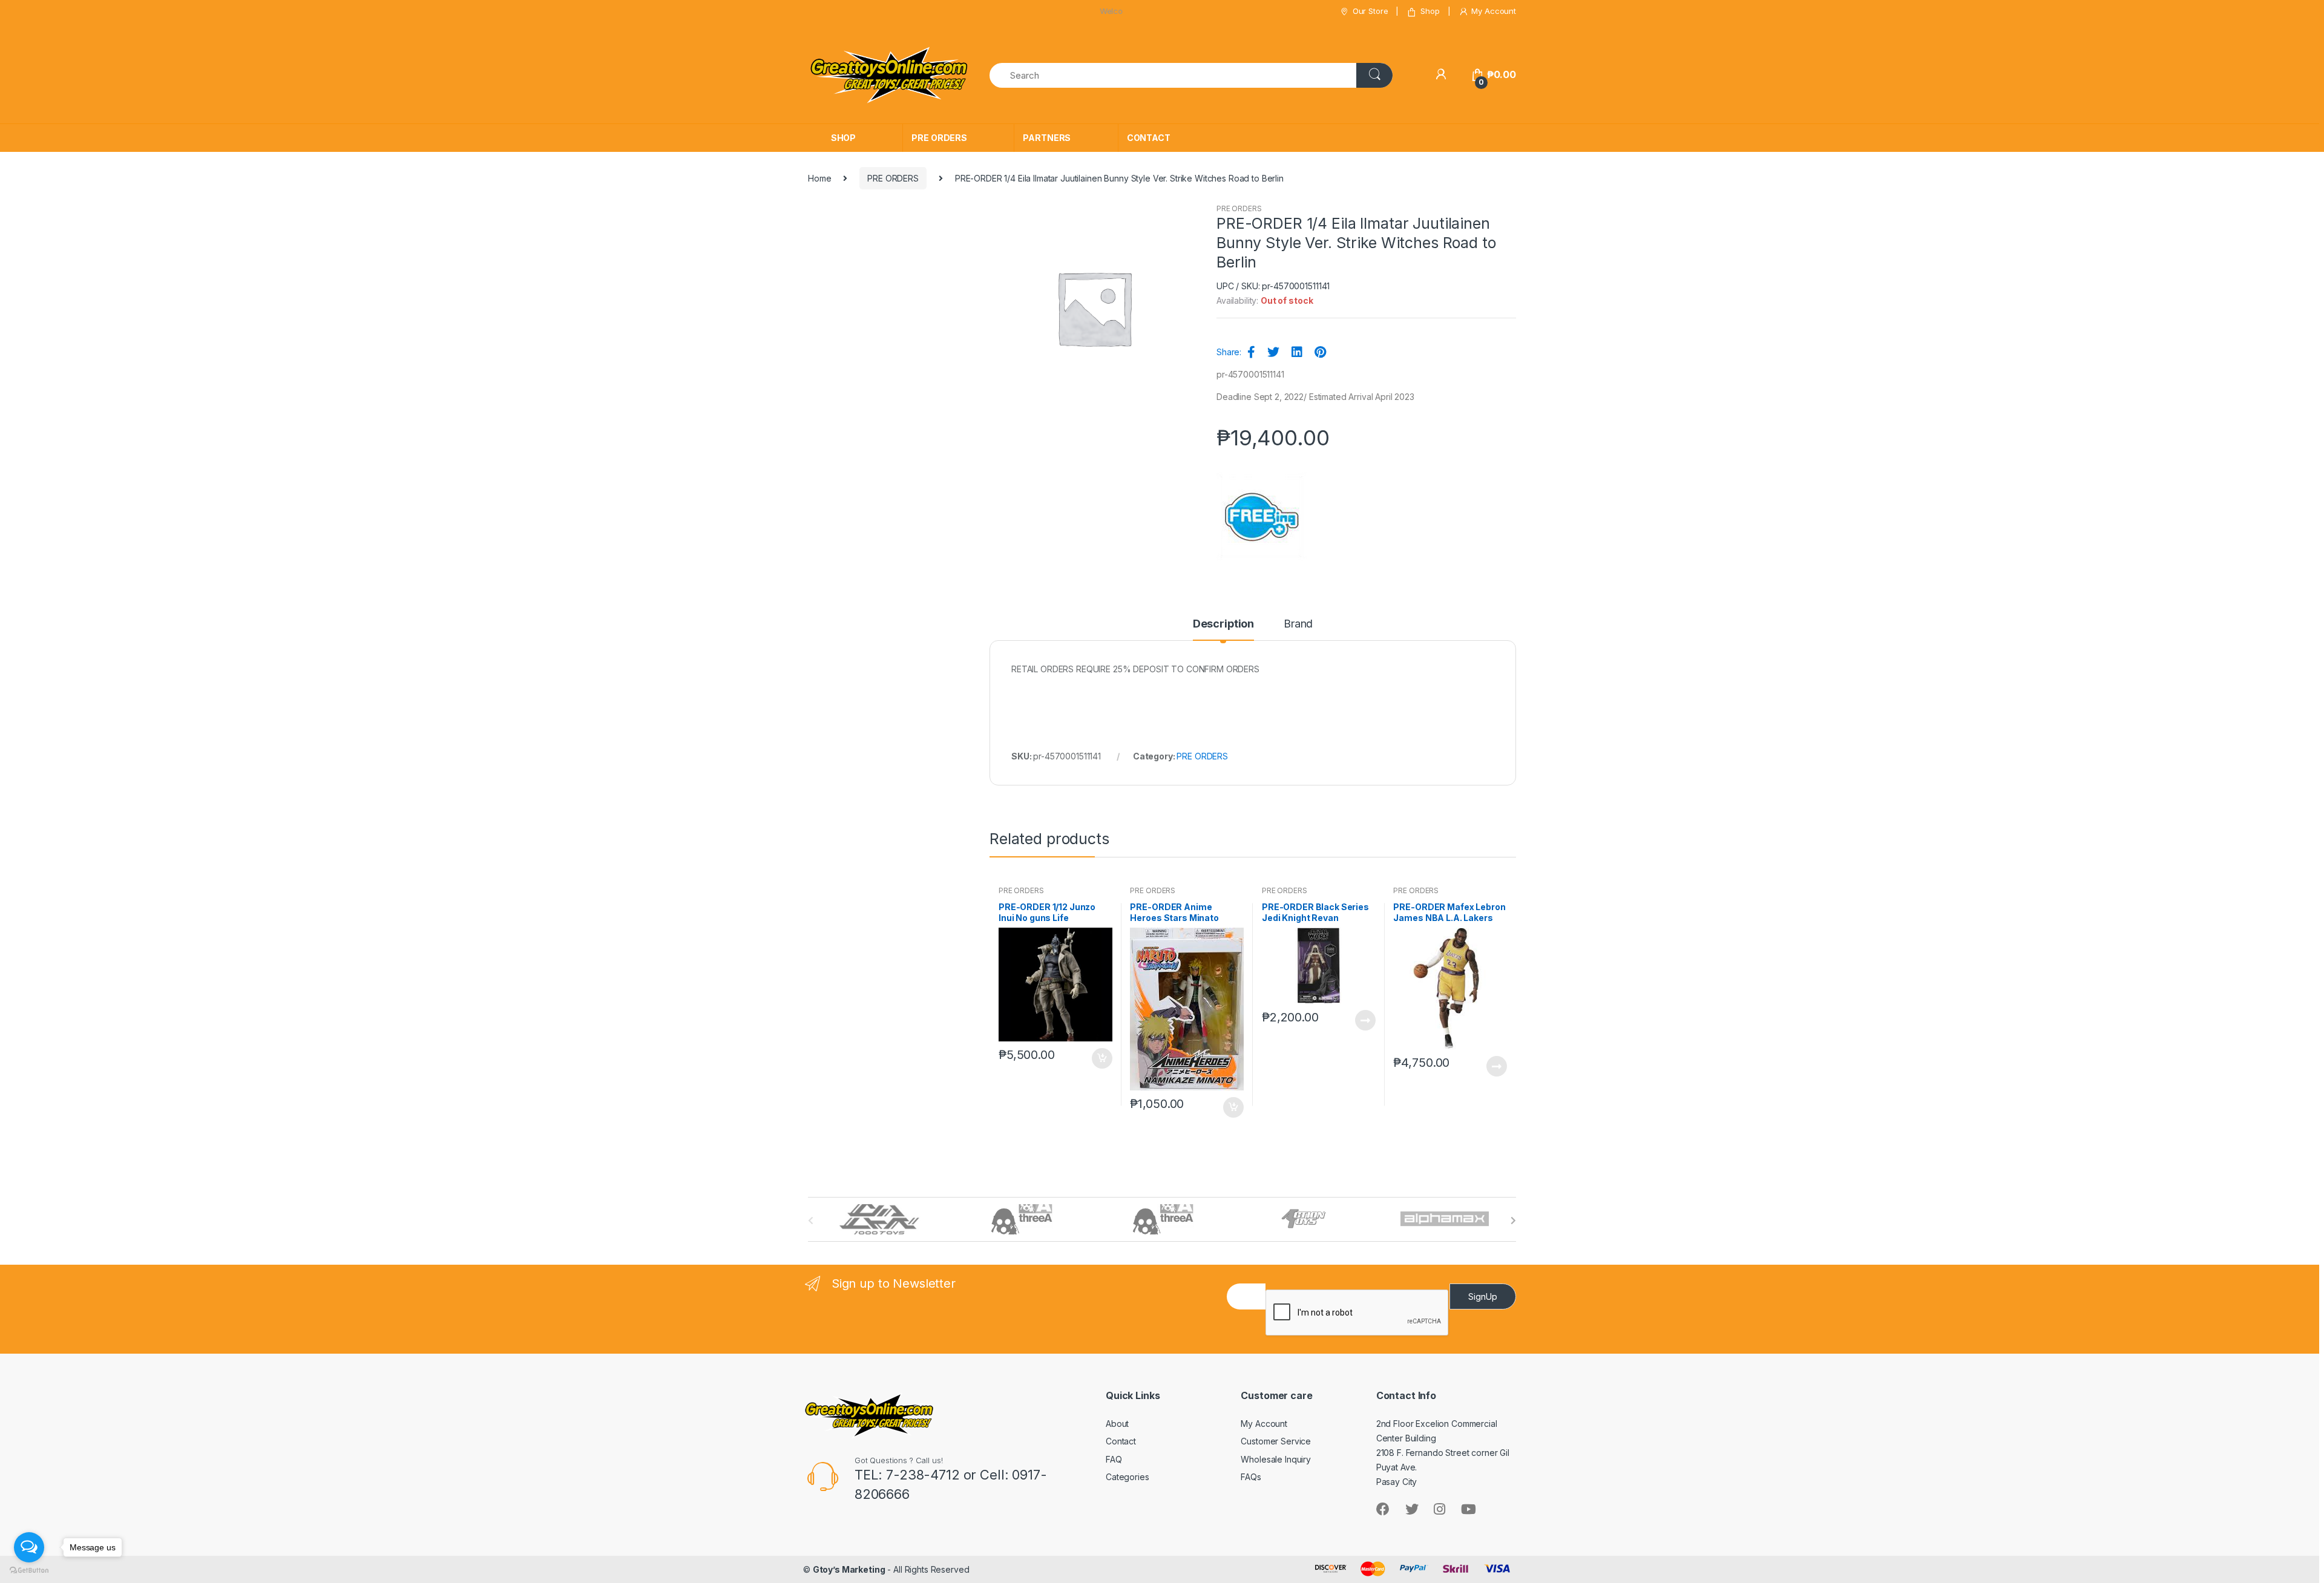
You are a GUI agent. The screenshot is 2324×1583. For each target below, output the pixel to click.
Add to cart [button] (1101, 1058)
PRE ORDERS (939, 138)
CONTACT (1149, 138)
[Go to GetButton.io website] (29, 1571)
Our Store (1370, 11)
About (1117, 1424)
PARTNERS (1047, 138)
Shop (1430, 11)
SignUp (1483, 1296)
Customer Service (1276, 1441)
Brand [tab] (1298, 624)
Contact (1121, 1441)
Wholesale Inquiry (1276, 1459)
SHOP (843, 138)
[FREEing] (1262, 517)
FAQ (1114, 1459)
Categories (1128, 1477)
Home (819, 178)
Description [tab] (1223, 624)
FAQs (1251, 1477)
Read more (1365, 1020)
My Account (1494, 11)
